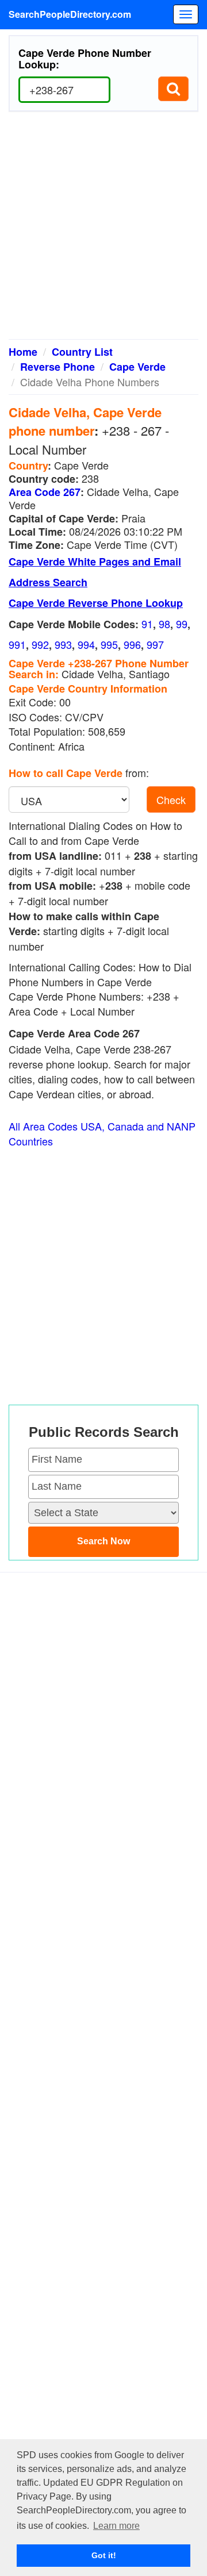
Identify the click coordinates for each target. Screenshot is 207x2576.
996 (132, 644)
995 (109, 644)
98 (164, 624)
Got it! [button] (104, 2555)
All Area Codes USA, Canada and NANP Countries (102, 1134)
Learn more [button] (116, 2526)
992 (40, 644)
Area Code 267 (45, 492)
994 (86, 644)
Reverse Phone (57, 367)
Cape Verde (137, 367)
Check (171, 799)
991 (17, 644)
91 (147, 624)
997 (155, 644)
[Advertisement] (103, 230)
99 (182, 624)
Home (23, 352)
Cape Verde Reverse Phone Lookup (96, 603)
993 (63, 644)
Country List (82, 352)
